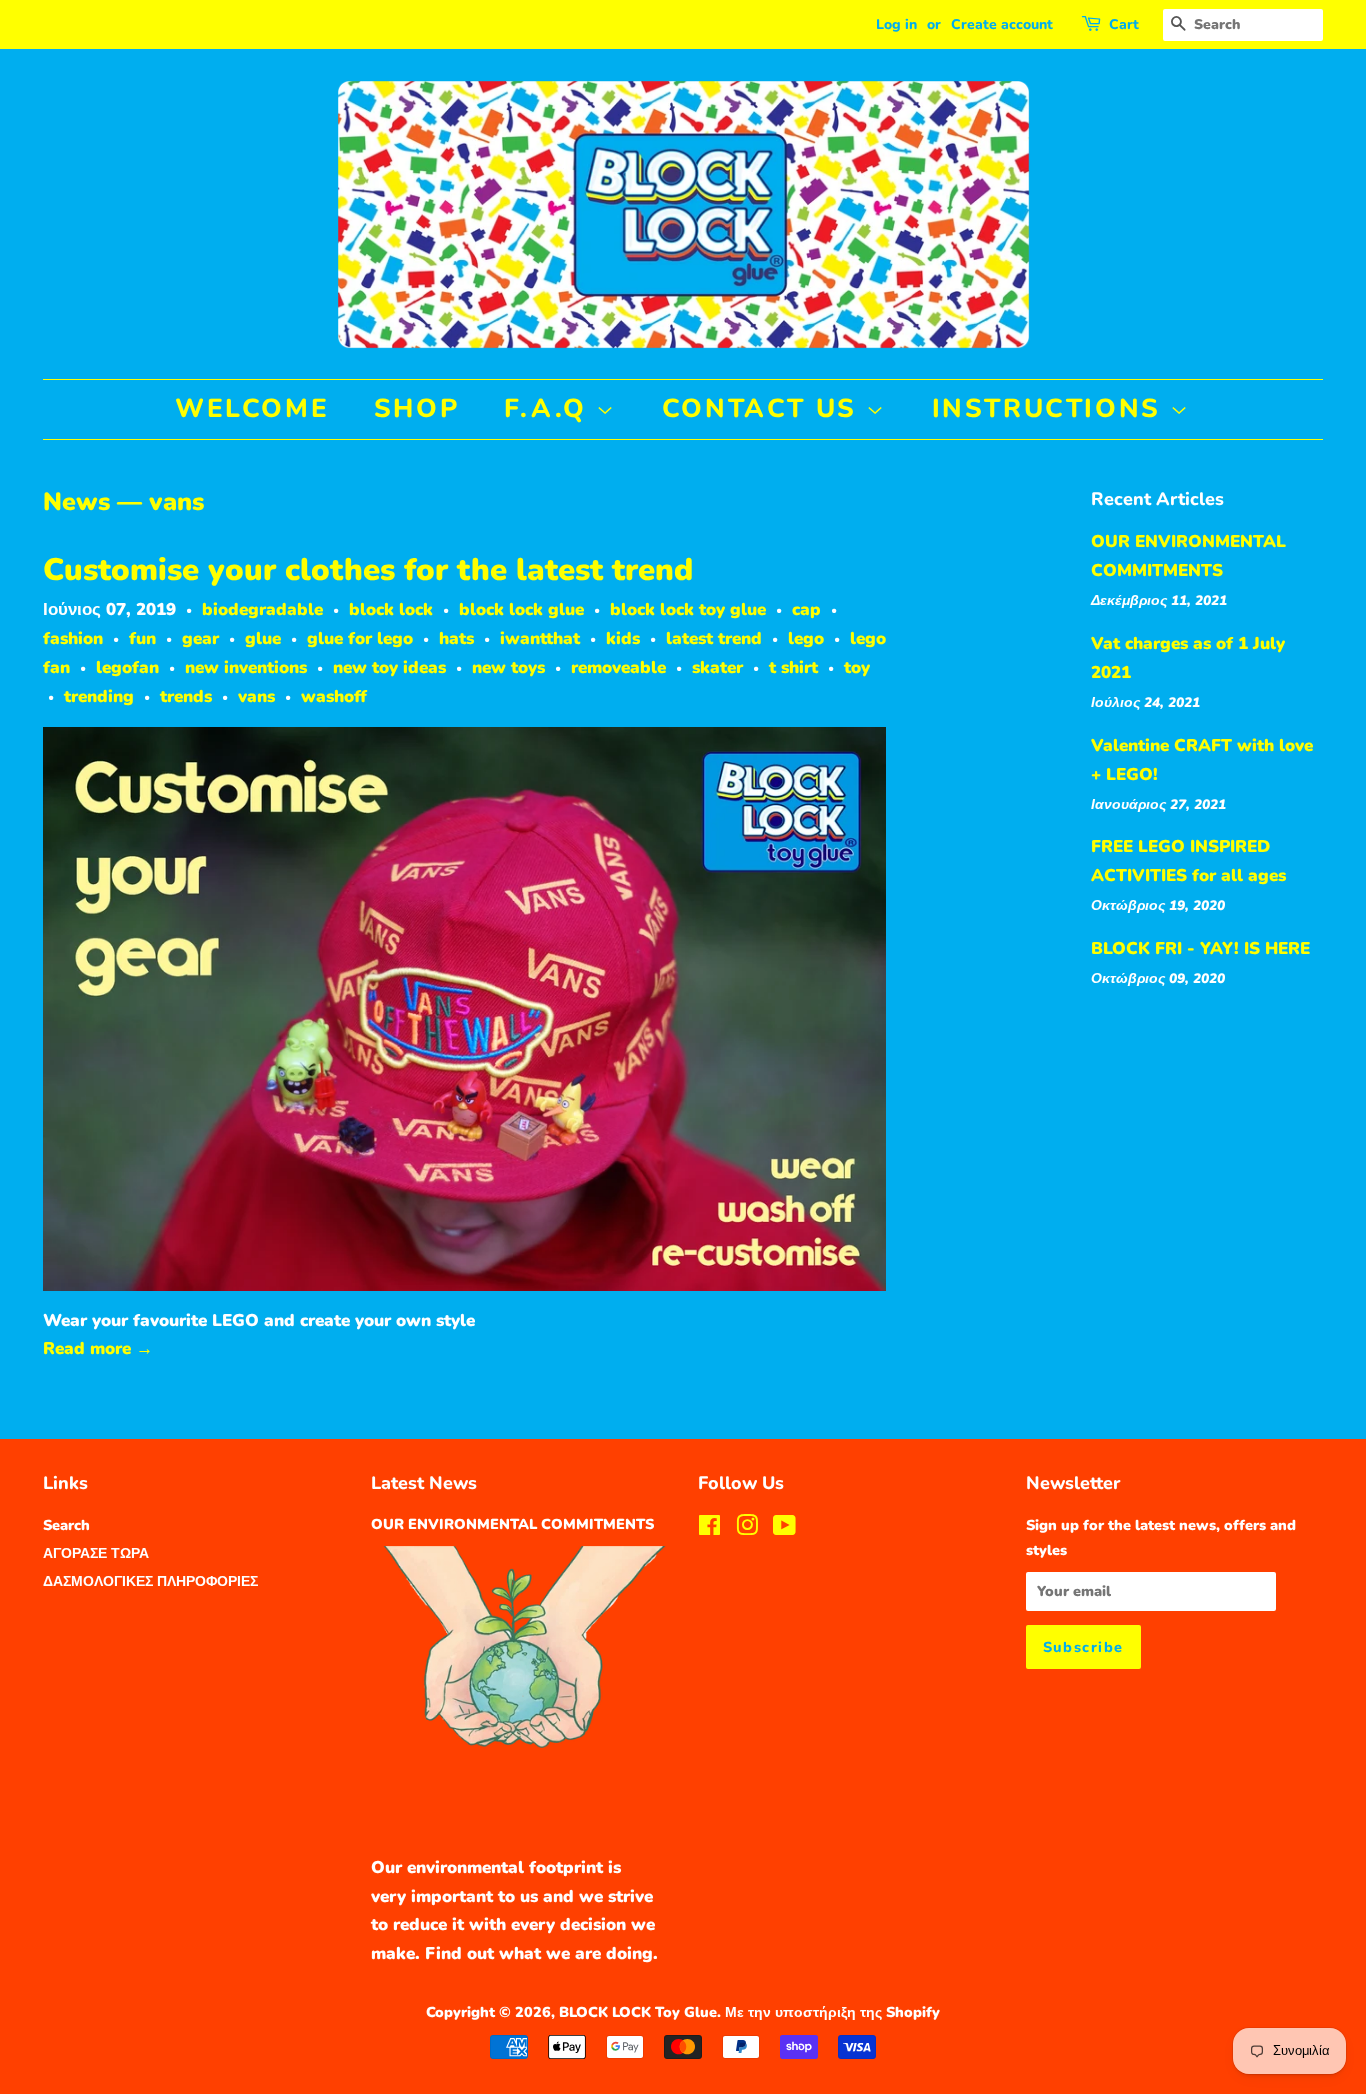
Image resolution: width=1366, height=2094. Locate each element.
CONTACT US (764, 408)
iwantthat (540, 638)
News (76, 502)
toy (857, 667)
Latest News (424, 1483)
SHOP (416, 408)
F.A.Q (550, 408)
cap (806, 609)
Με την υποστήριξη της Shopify (832, 2012)
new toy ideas (389, 667)
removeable (618, 667)
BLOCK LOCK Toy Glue (638, 2012)
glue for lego (360, 638)
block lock (391, 609)
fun (142, 638)
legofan (127, 667)
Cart (1124, 24)
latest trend (714, 638)
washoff (334, 696)
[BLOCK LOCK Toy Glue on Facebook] (709, 1529)
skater (717, 667)
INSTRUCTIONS (1051, 408)
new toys (508, 667)
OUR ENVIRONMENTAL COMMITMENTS (512, 1524)
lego (806, 638)
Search (66, 1525)
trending (99, 696)
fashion (73, 638)
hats (456, 638)
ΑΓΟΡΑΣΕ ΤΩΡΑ (96, 1553)
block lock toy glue (688, 609)
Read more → (98, 1348)
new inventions (246, 667)
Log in (896, 24)
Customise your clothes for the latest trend (368, 570)
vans (256, 696)
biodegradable (262, 609)
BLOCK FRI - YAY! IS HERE (1200, 948)
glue (263, 638)
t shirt (793, 667)
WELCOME (252, 408)
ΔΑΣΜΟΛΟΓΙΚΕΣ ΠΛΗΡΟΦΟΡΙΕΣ (150, 1581)
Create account (1002, 24)
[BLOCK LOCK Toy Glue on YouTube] (784, 1529)
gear (200, 638)
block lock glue (521, 609)
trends (186, 696)
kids (623, 638)
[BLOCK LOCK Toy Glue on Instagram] (747, 1529)
